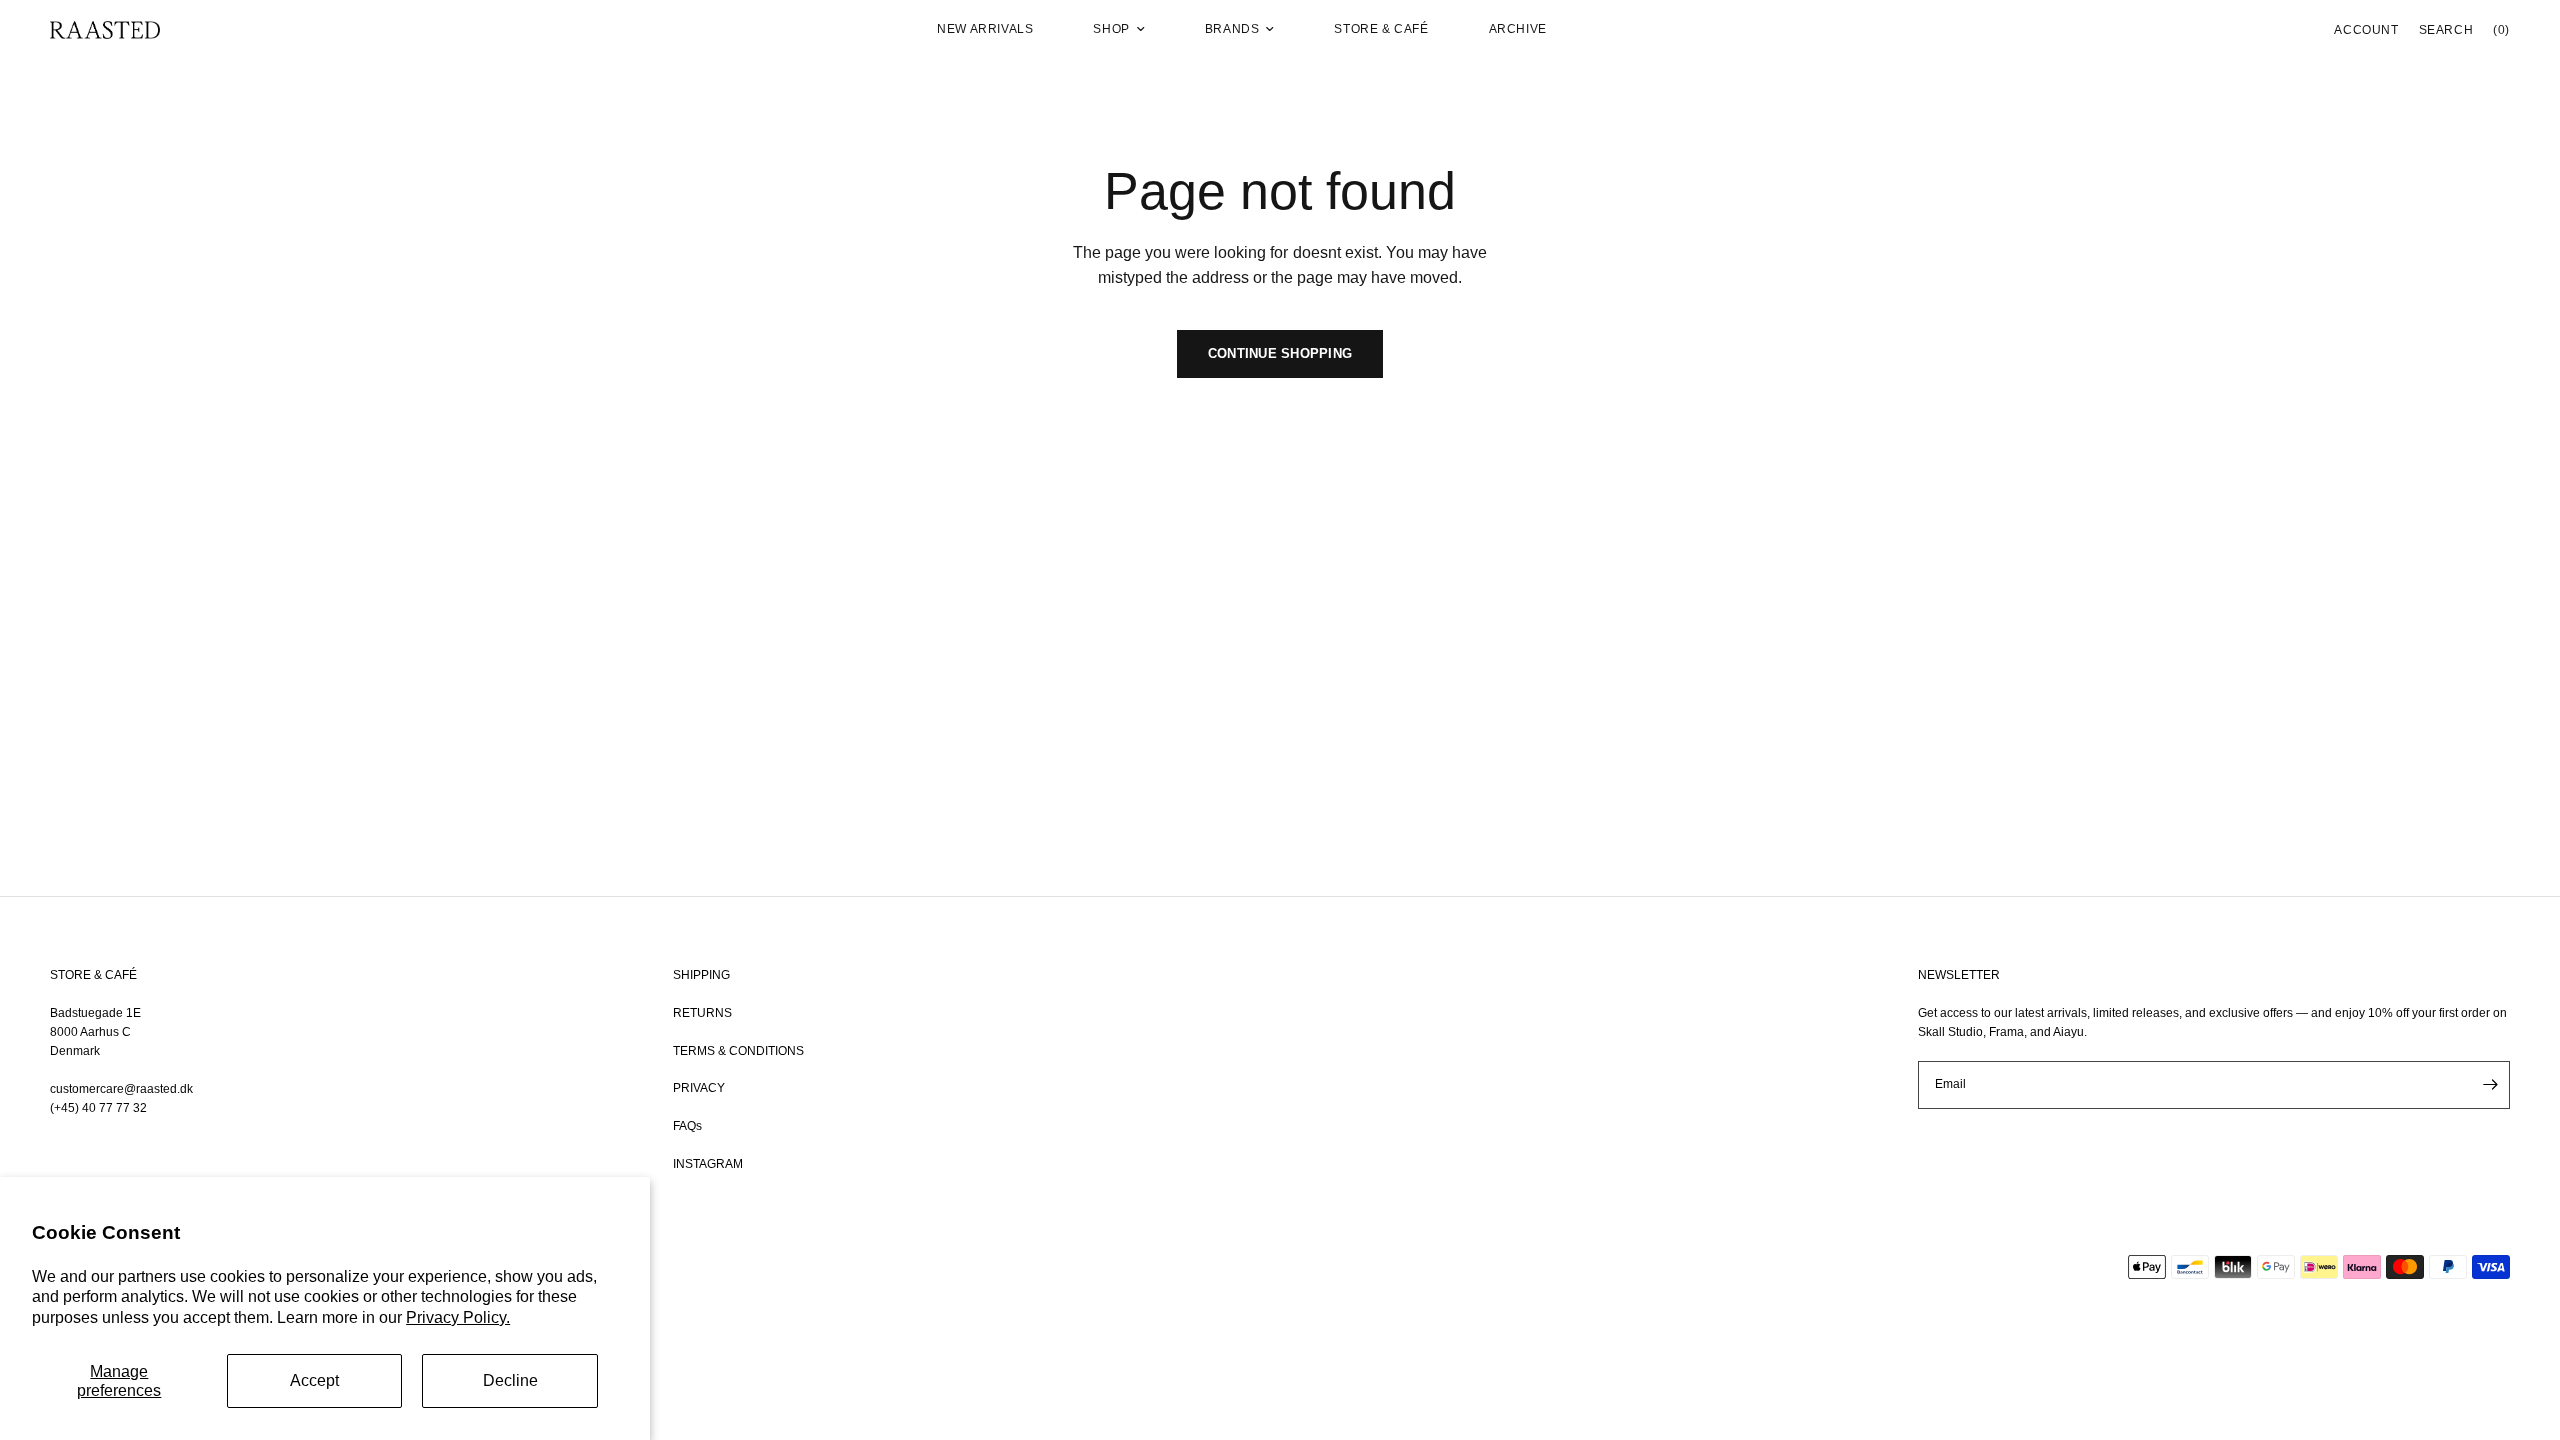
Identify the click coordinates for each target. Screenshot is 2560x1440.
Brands (1232, 29)
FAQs (687, 1126)
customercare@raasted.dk (121, 1089)
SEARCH (2446, 30)
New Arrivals (985, 29)
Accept (314, 1380)
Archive (1518, 29)
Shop (1111, 29)
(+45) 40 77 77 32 (98, 1108)
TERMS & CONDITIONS (738, 1051)
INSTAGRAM (708, 1164)
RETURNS (702, 1013)
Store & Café (1381, 29)
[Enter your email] (2490, 1085)
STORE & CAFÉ (93, 975)
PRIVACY (699, 1088)
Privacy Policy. (458, 1317)
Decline (510, 1380)
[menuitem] (985, 29)
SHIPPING (701, 975)
